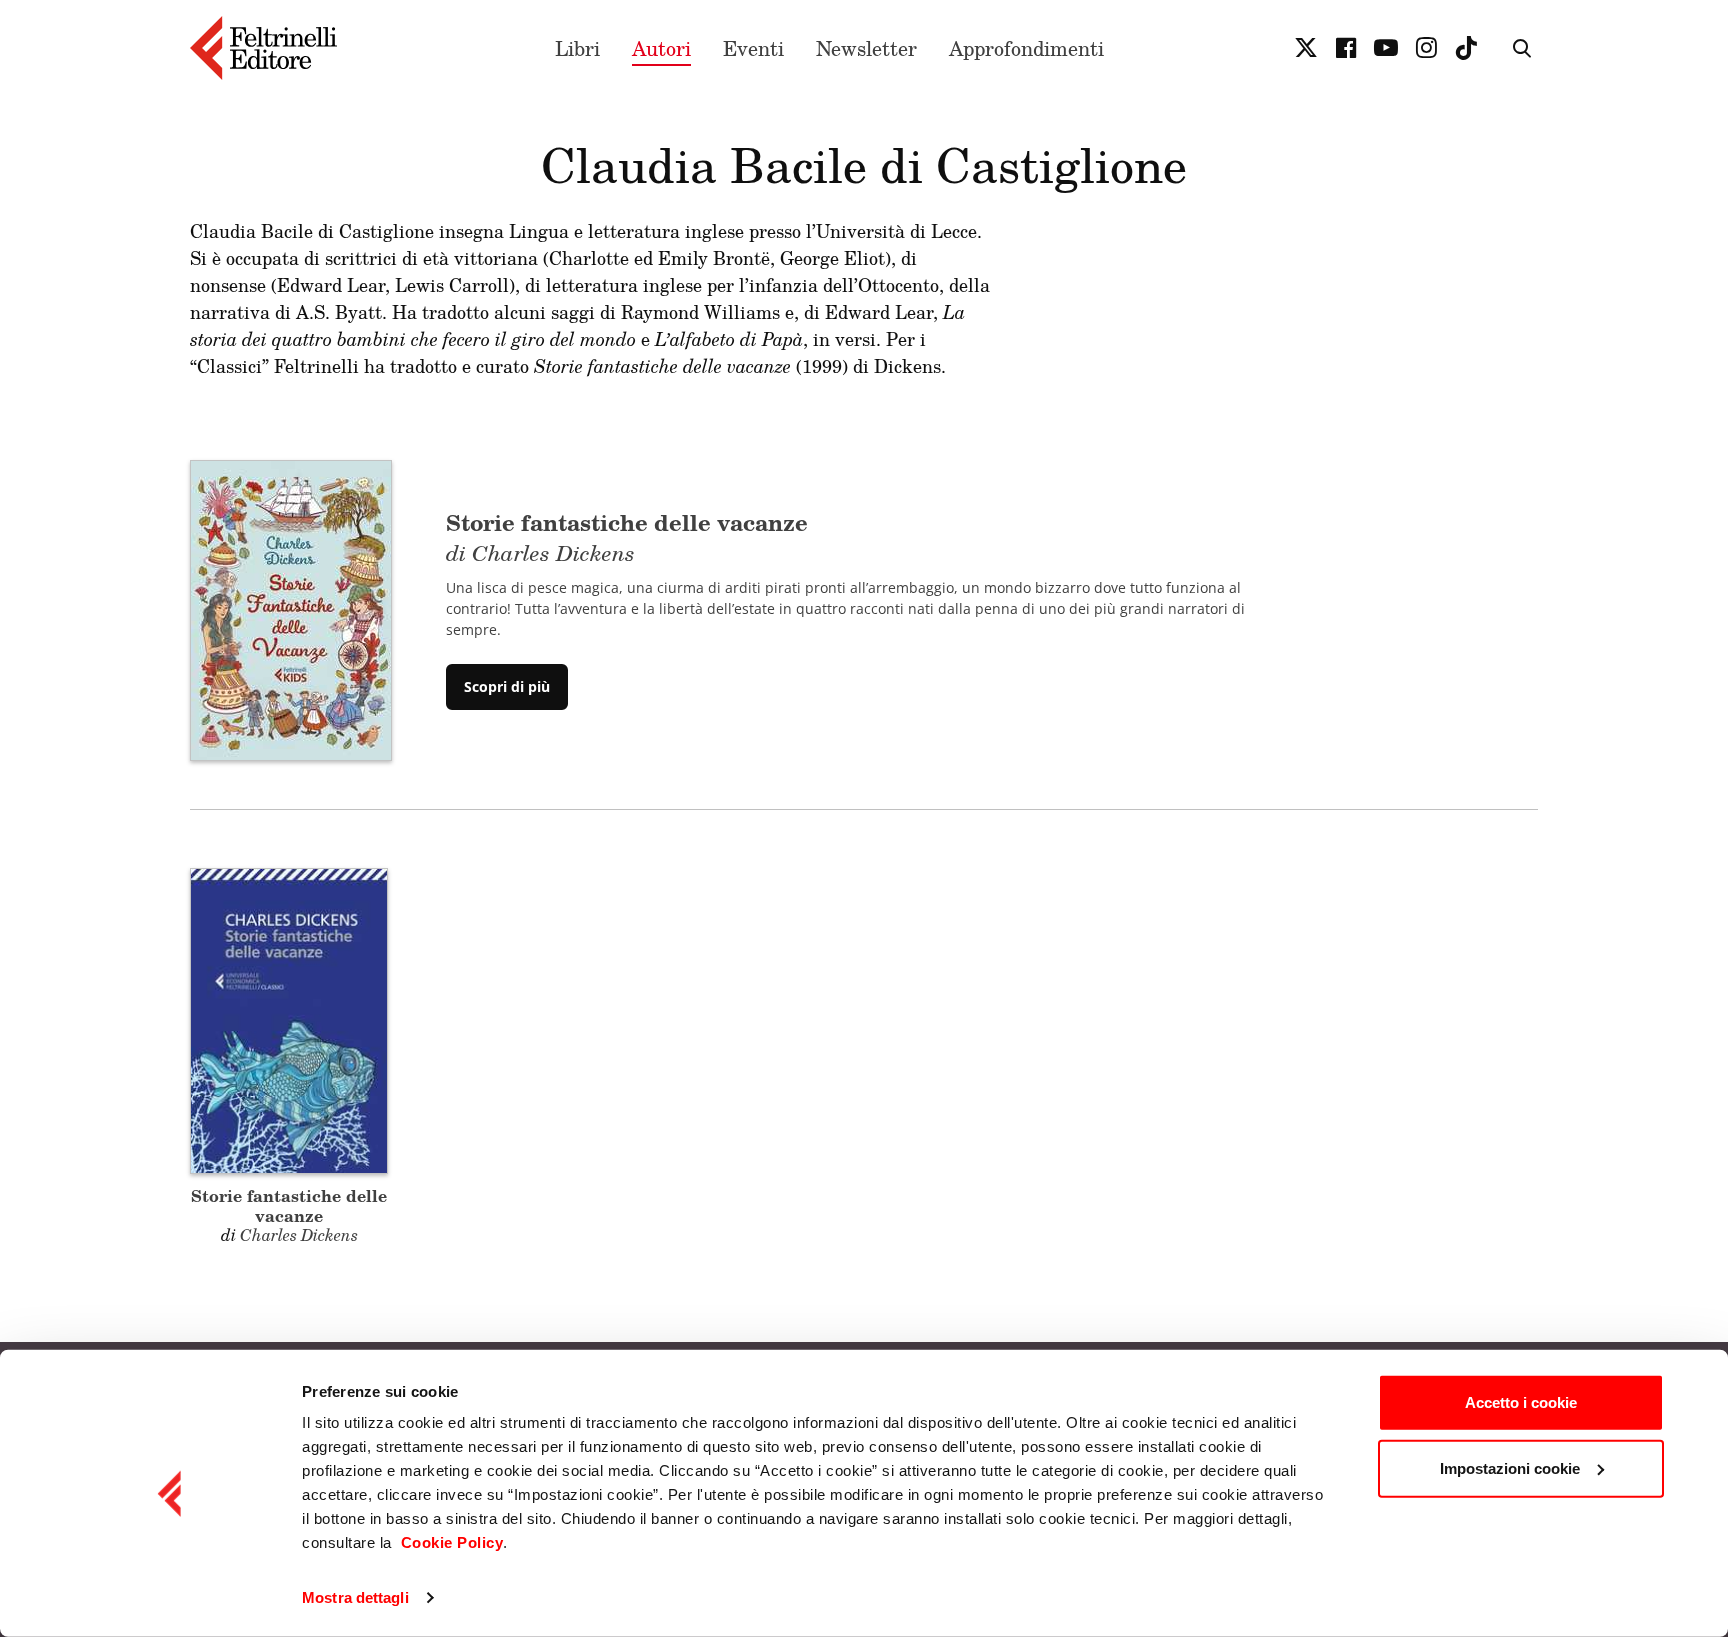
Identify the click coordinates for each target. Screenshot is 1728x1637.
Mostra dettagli (355, 1597)
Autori (661, 48)
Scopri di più (507, 686)
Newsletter (866, 48)
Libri (577, 48)
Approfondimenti (1026, 48)
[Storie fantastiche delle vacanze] (291, 608)
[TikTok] (1466, 48)
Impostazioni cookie (1510, 1467)
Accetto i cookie (1521, 1402)
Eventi (753, 48)
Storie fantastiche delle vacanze (289, 1205)
